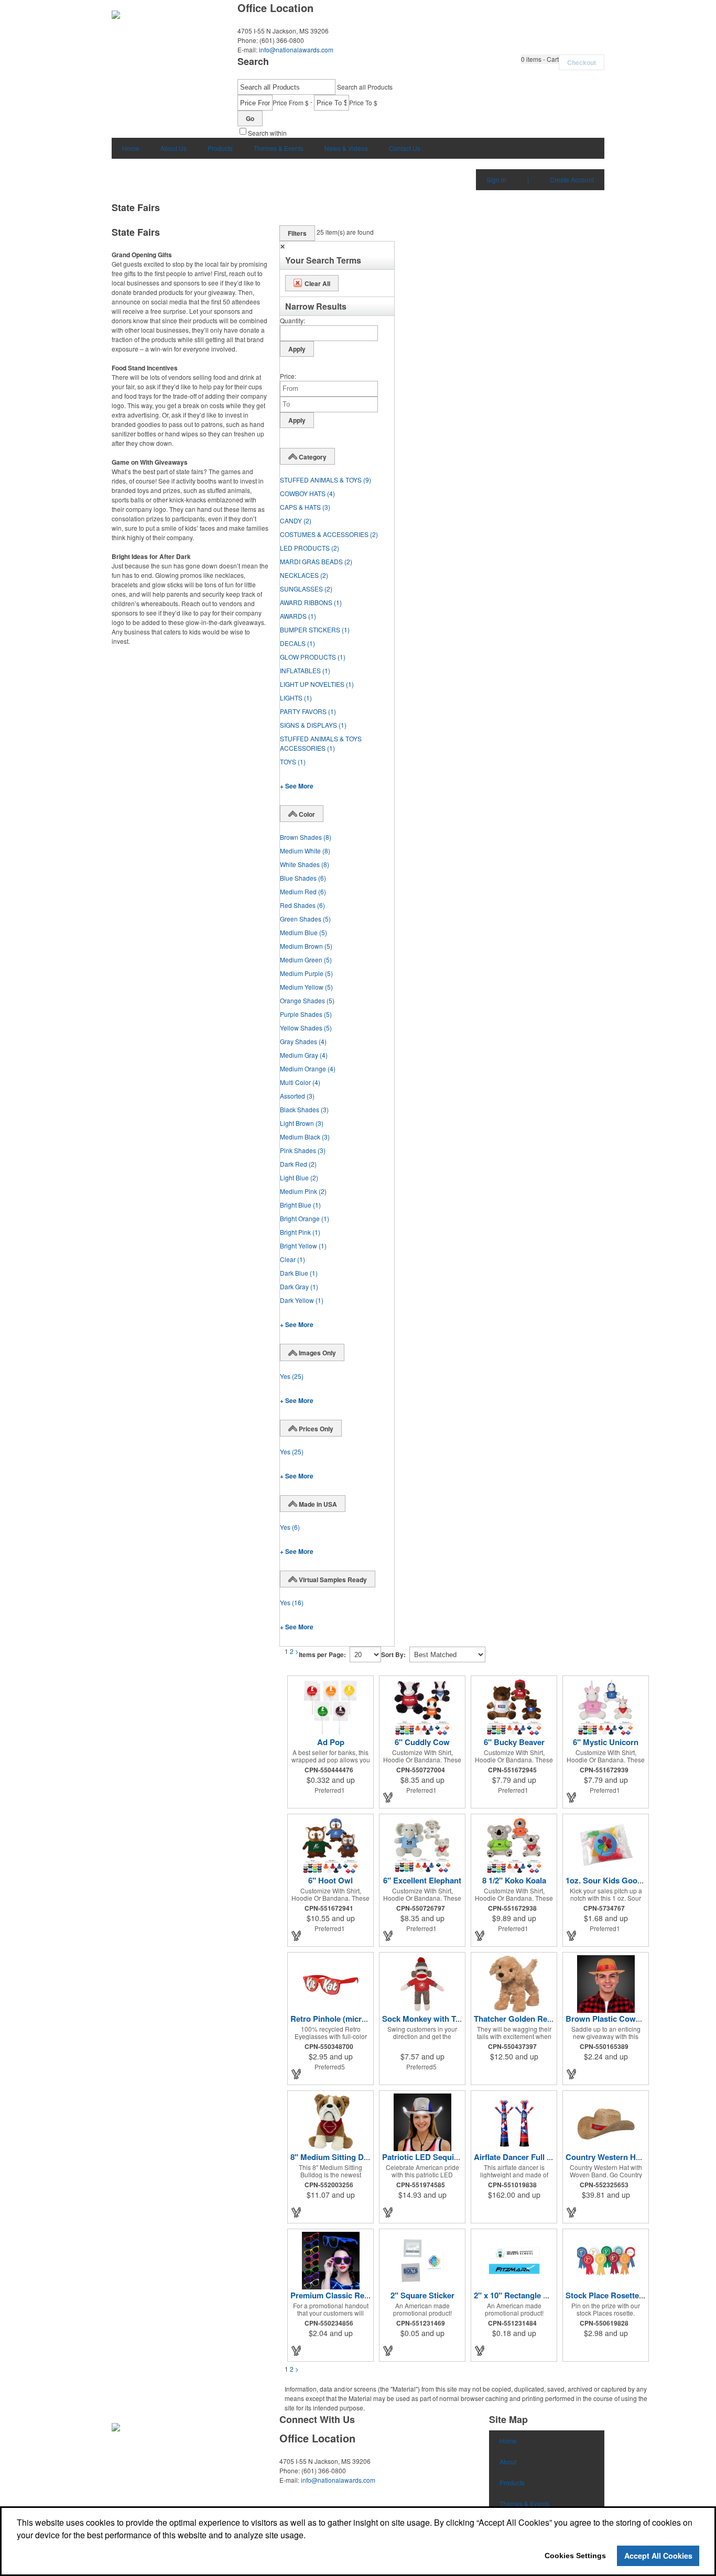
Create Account (572, 179)
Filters (297, 233)
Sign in (496, 179)
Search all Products (365, 87)
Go (250, 118)
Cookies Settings (575, 2556)
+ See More (297, 786)
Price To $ (363, 102)
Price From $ (291, 102)
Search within (267, 133)
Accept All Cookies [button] (658, 2556)
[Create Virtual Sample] (388, 1797)
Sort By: (393, 1654)
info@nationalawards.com (296, 50)
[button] (540, 59)
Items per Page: (322, 1654)
